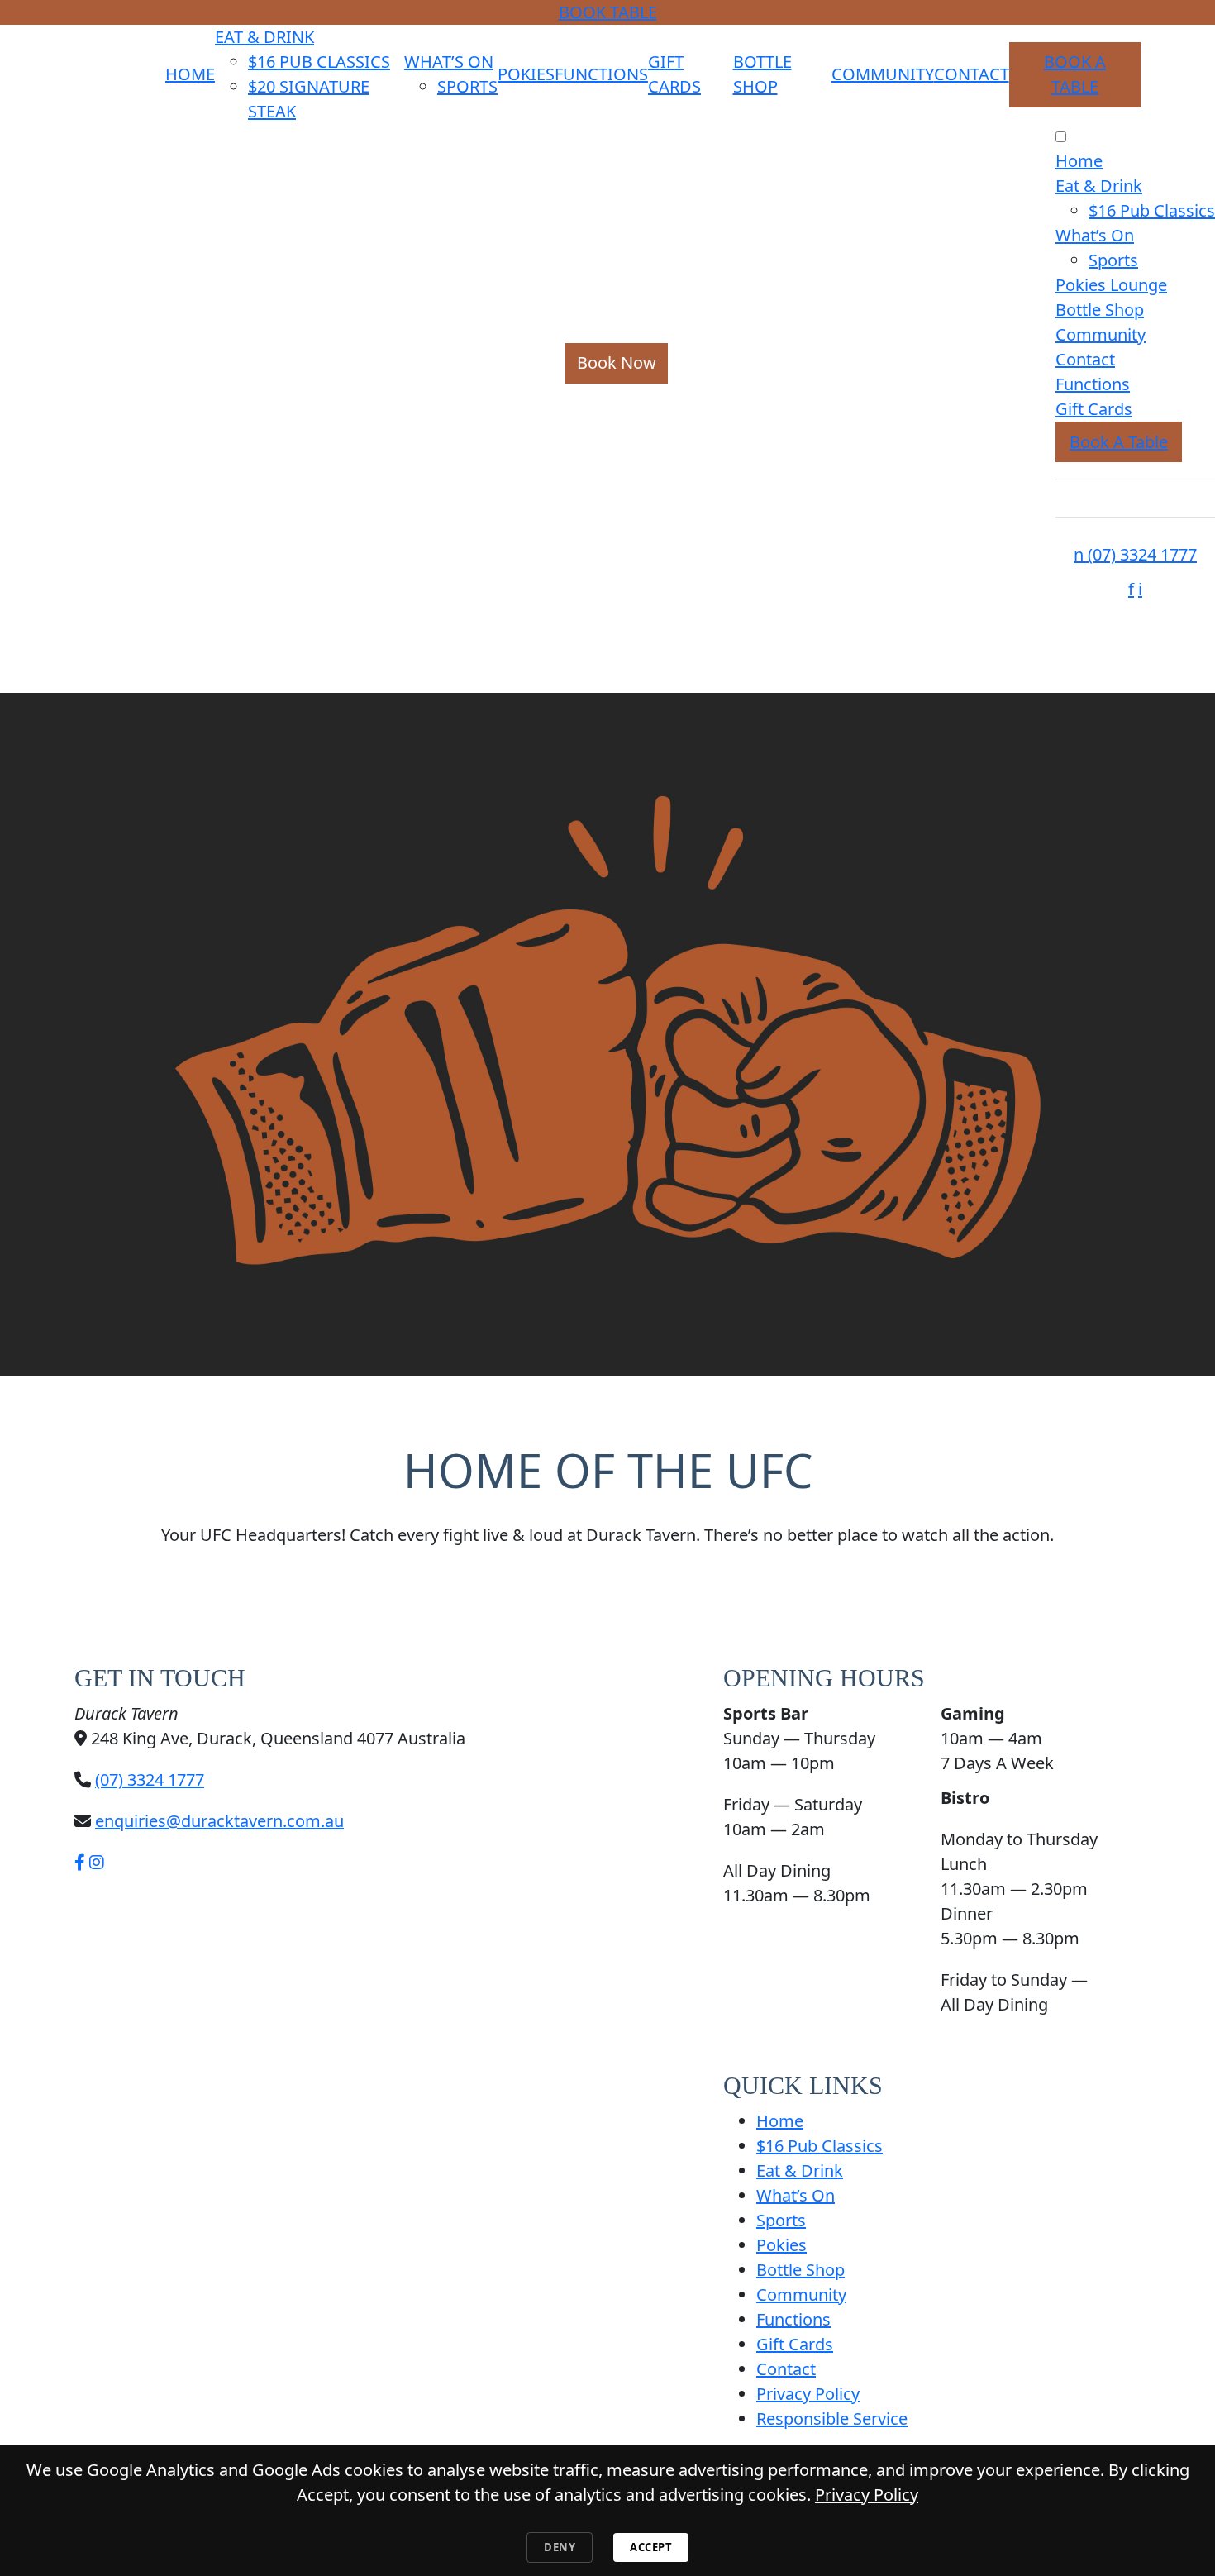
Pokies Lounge (1111, 285)
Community (883, 74)
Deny (560, 2547)
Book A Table (1119, 442)
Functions (601, 74)
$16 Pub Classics (319, 62)
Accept (651, 2547)
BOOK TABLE (608, 12)
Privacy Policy (808, 2394)
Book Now (617, 363)
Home (190, 74)
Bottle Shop (1100, 310)
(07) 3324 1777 (1135, 554)
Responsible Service (832, 2419)
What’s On (449, 62)
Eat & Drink (264, 37)
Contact (972, 74)
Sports (467, 86)
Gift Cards (1094, 409)
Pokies (526, 74)
